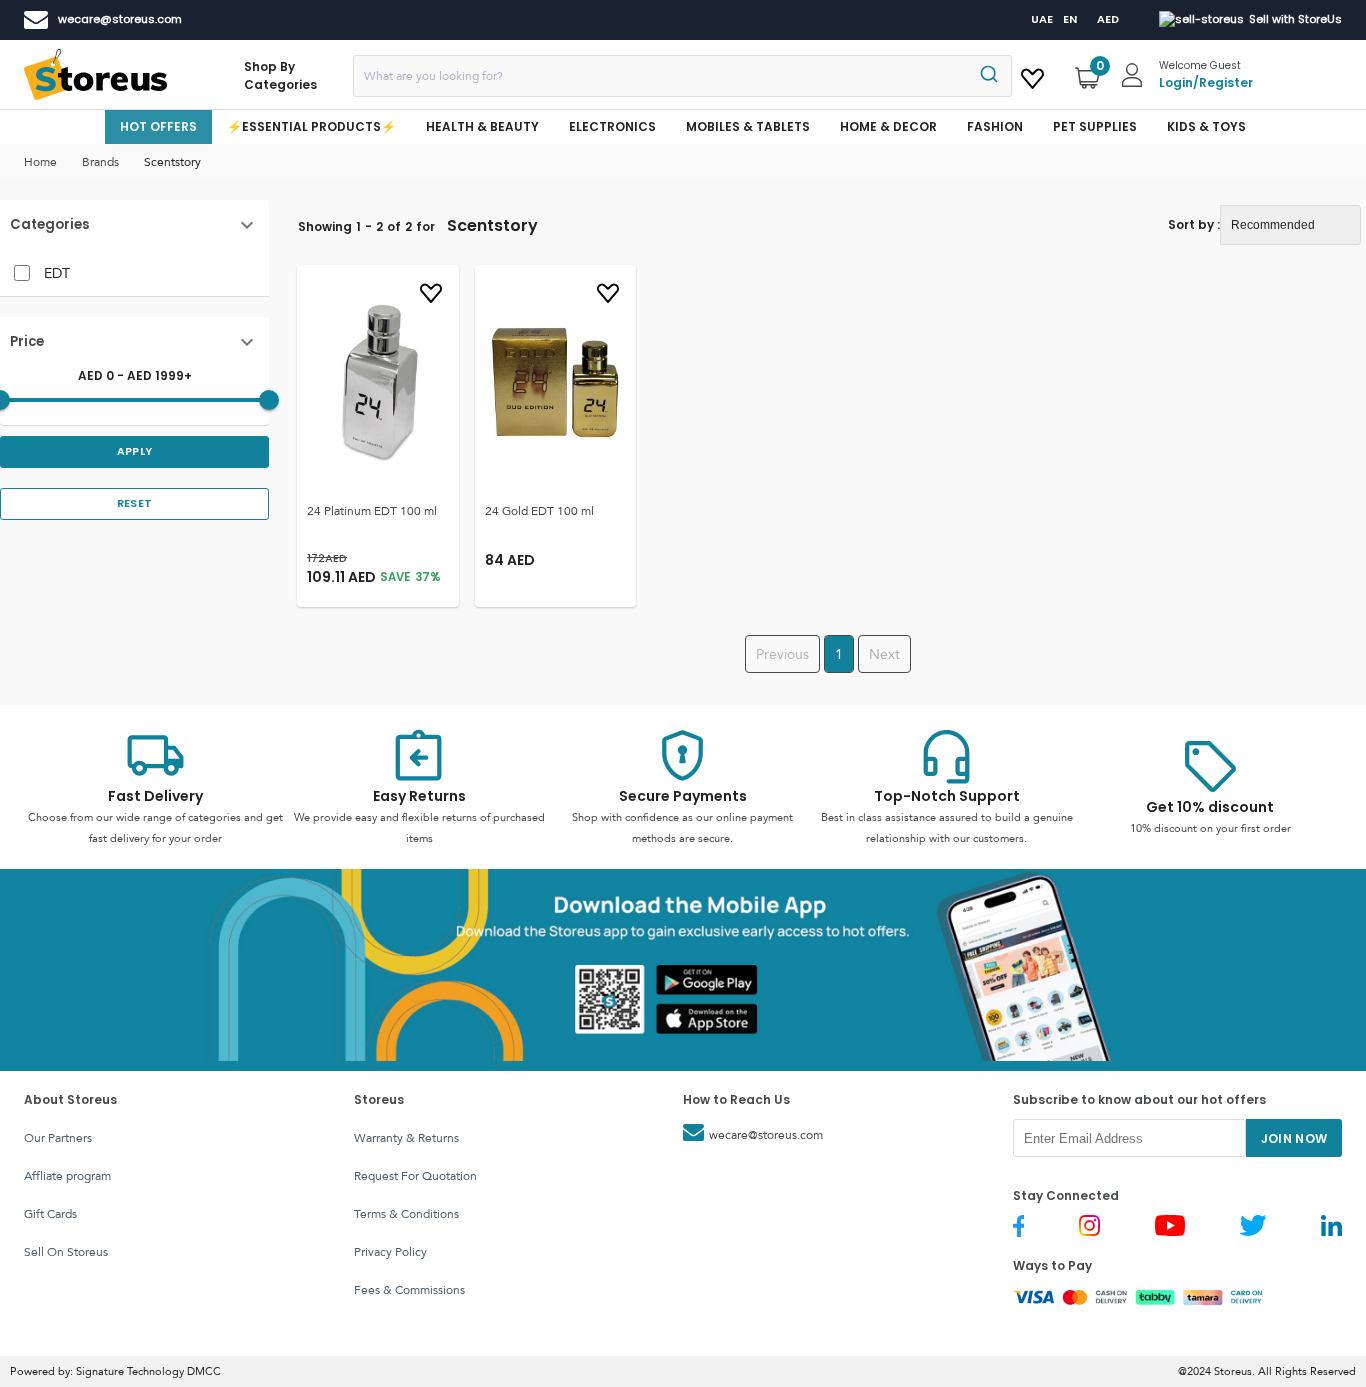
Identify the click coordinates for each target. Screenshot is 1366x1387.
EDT (57, 273)
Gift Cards (50, 1214)
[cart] (1032, 75)
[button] (134, 225)
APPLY (135, 451)
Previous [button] (782, 654)
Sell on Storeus (66, 1252)
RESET (135, 503)
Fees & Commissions (409, 1290)
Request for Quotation (415, 1176)
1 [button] (839, 654)
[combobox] (682, 76)
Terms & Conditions (406, 1214)
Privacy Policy (390, 1252)
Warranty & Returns (406, 1138)
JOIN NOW (1294, 1138)
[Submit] (987, 76)
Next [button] (884, 654)
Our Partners (58, 1138)
